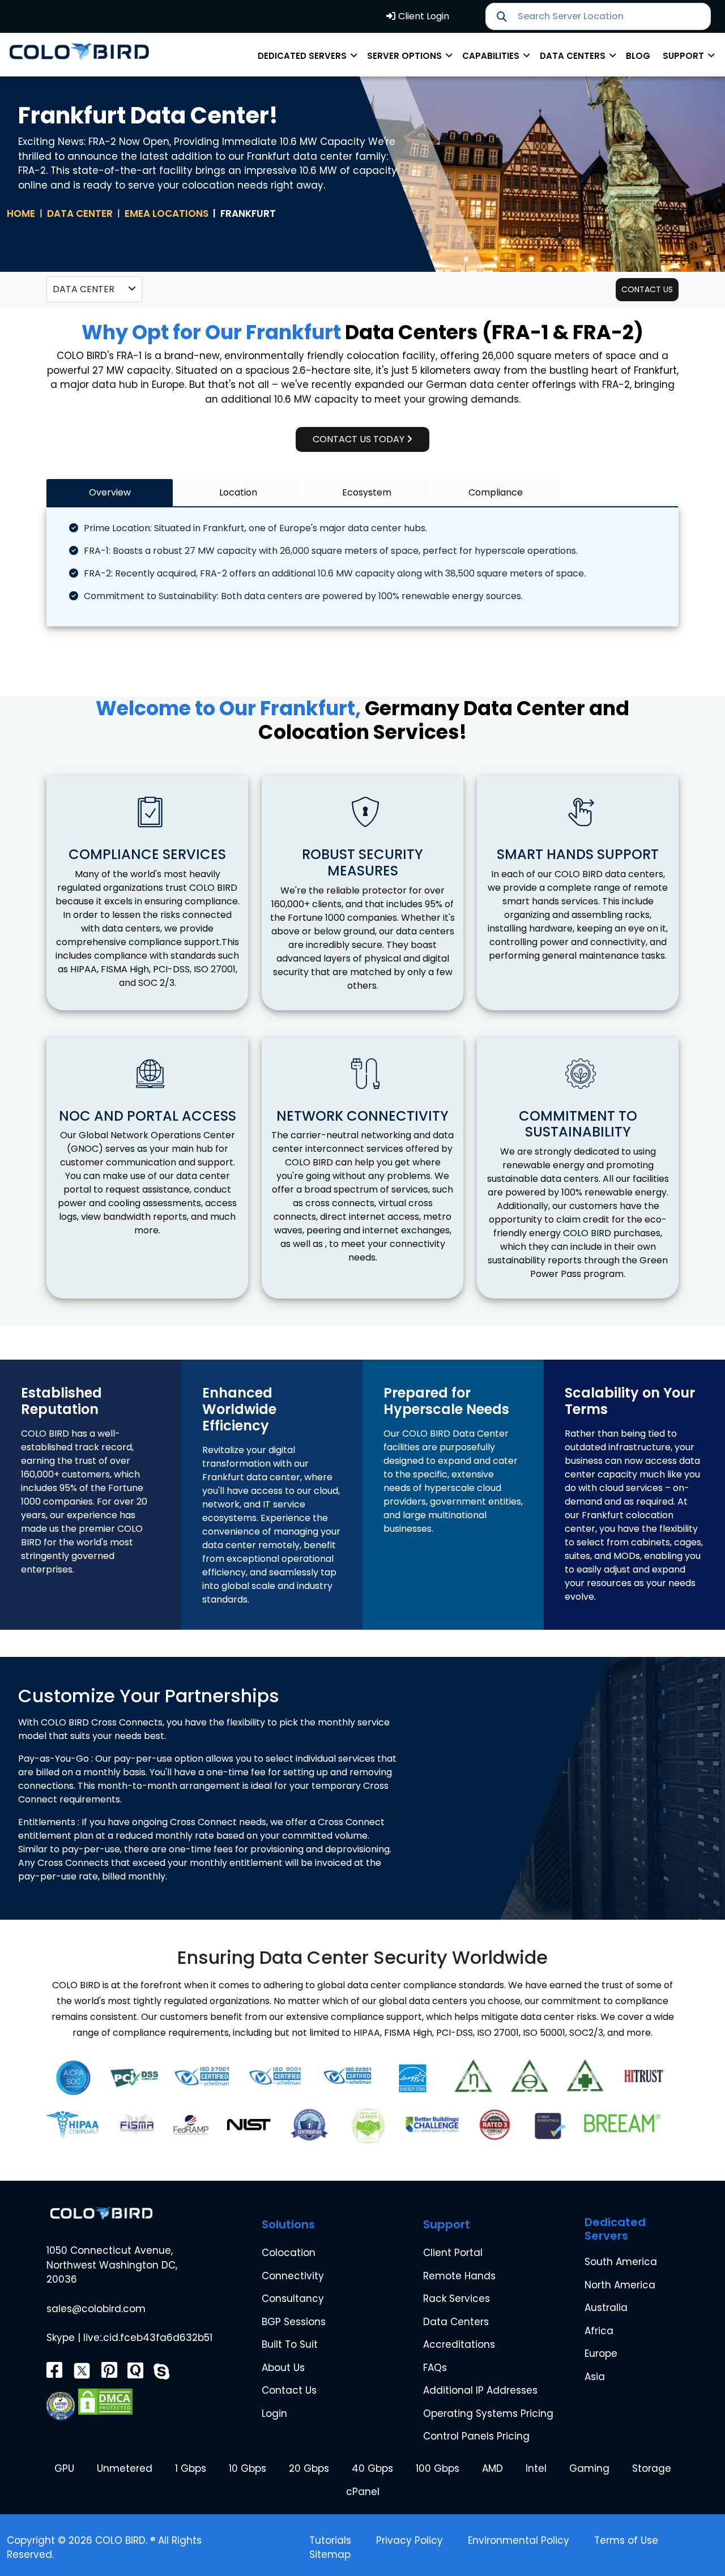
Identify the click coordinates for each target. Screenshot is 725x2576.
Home (21, 213)
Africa (599, 2331)
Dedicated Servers (303, 56)
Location (238, 492)
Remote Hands (459, 2276)
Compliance (496, 492)
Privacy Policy (410, 2540)
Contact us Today (360, 439)
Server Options (406, 56)
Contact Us (289, 2390)
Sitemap (330, 2554)
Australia (606, 2308)
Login (274, 2413)
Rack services (457, 2299)
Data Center (80, 213)
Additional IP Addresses (480, 2390)
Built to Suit (290, 2344)
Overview (110, 492)
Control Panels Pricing (476, 2436)
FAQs (435, 2368)
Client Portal (453, 2253)
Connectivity (293, 2276)
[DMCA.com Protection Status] (105, 2401)
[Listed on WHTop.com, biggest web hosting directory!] (61, 2401)
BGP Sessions (294, 2322)
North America (620, 2285)
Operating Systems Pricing (488, 2413)
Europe (601, 2353)
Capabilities (492, 56)
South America (621, 2262)
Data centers (574, 56)
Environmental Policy (519, 2540)
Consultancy (293, 2299)
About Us (283, 2368)
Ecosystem (367, 492)
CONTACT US (647, 289)
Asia (595, 2377)
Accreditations (459, 2344)
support (685, 56)
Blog (638, 56)
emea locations (167, 213)
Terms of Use (626, 2540)
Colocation (289, 2253)
